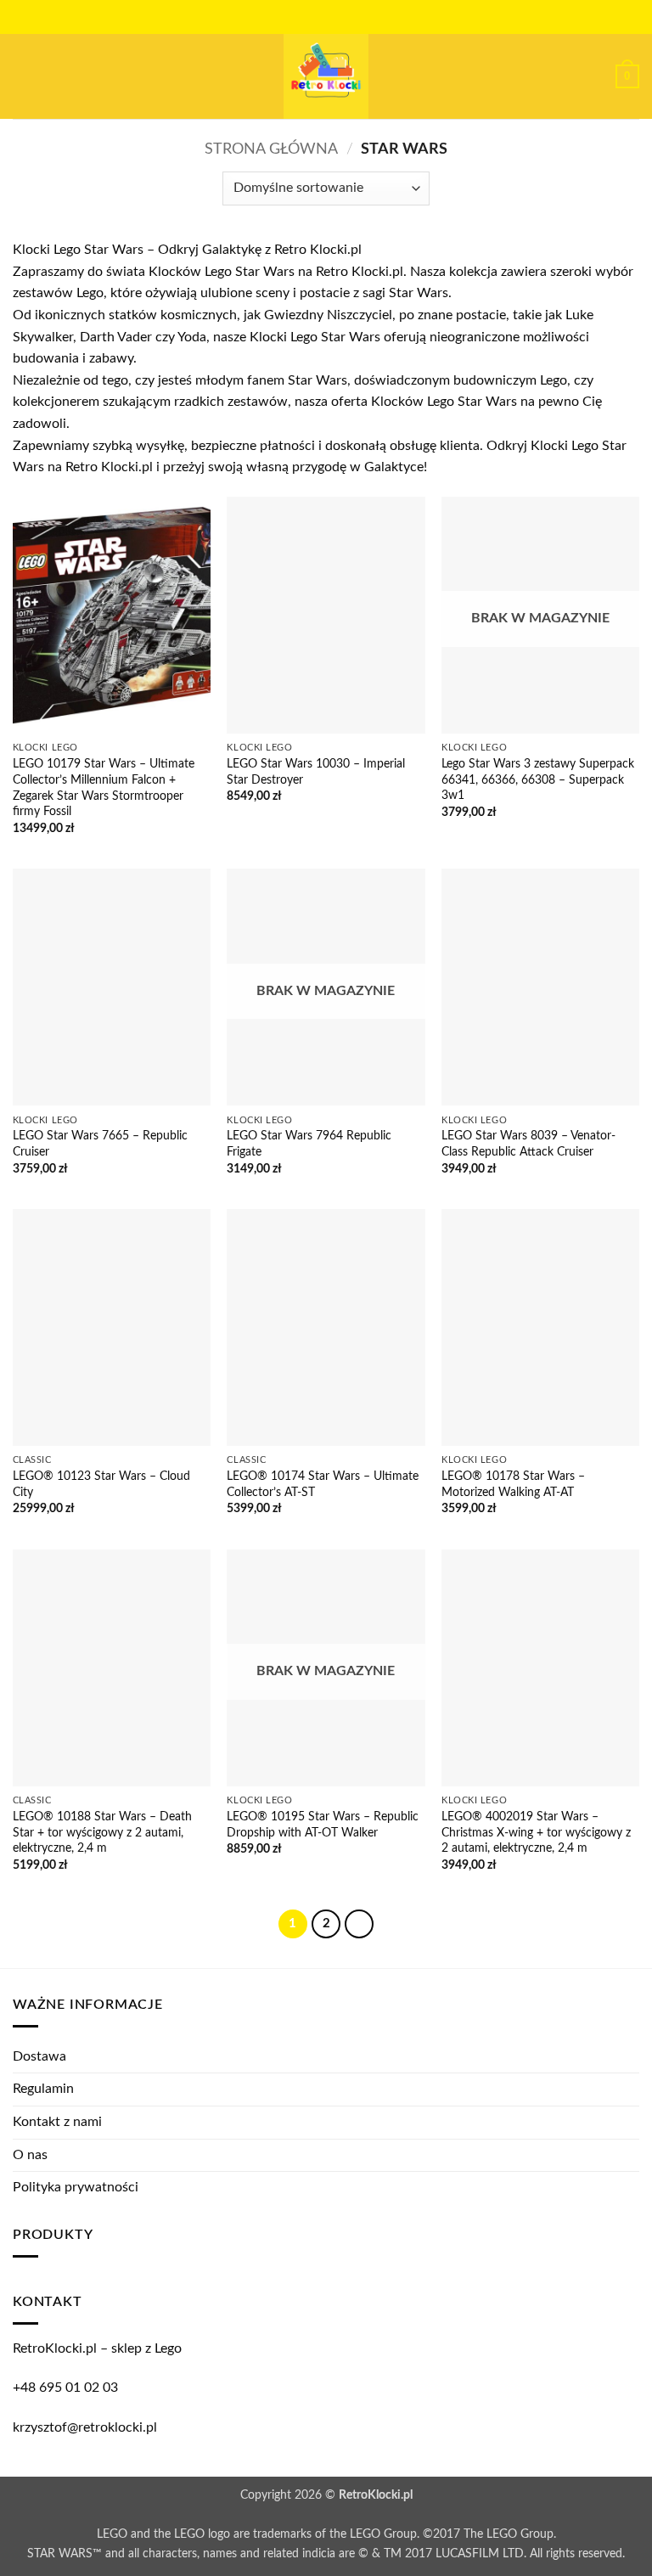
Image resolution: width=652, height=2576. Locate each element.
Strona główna (271, 149)
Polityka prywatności (76, 2187)
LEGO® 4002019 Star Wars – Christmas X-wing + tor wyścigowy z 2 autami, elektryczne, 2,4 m (536, 1832)
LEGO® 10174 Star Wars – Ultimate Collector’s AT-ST (323, 1484)
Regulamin (43, 2089)
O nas (30, 2155)
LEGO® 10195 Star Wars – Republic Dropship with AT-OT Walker (323, 1825)
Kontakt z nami (57, 2122)
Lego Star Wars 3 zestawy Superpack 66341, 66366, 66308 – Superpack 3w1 (538, 779)
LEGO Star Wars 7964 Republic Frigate (309, 1144)
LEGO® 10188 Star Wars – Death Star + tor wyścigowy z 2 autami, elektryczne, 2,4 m (102, 1832)
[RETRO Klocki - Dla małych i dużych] (326, 76)
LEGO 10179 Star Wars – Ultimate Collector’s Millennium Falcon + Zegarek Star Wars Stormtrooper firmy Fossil (104, 787)
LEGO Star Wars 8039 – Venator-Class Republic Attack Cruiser (528, 1144)
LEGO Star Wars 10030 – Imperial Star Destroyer (316, 772)
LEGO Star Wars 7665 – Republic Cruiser (100, 1144)
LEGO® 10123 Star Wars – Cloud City (101, 1484)
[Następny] (359, 1924)
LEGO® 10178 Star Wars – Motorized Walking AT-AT (513, 1484)
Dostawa (39, 2056)
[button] (23, 76)
